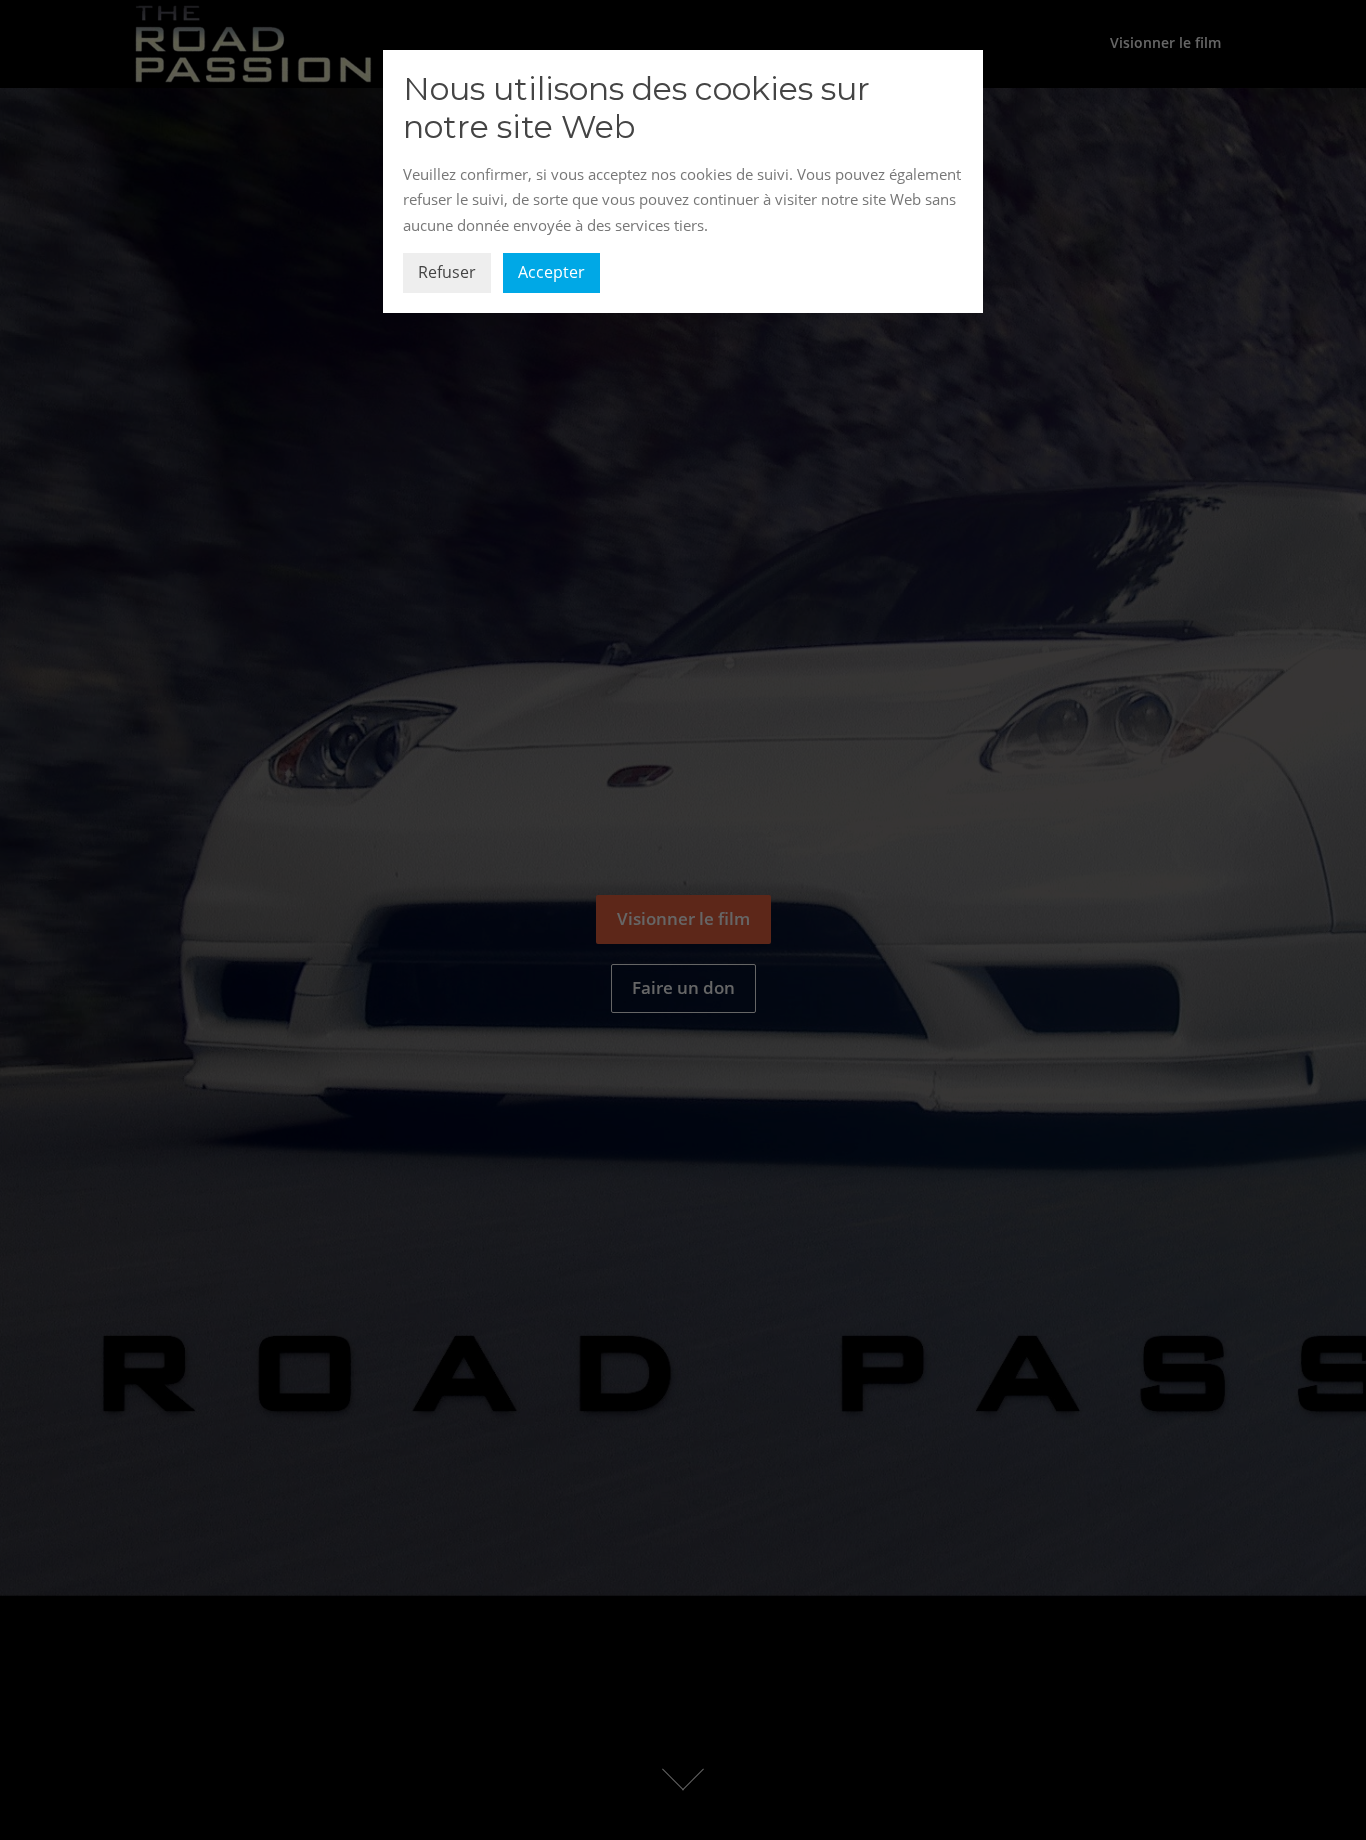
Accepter (551, 272)
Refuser (447, 272)
